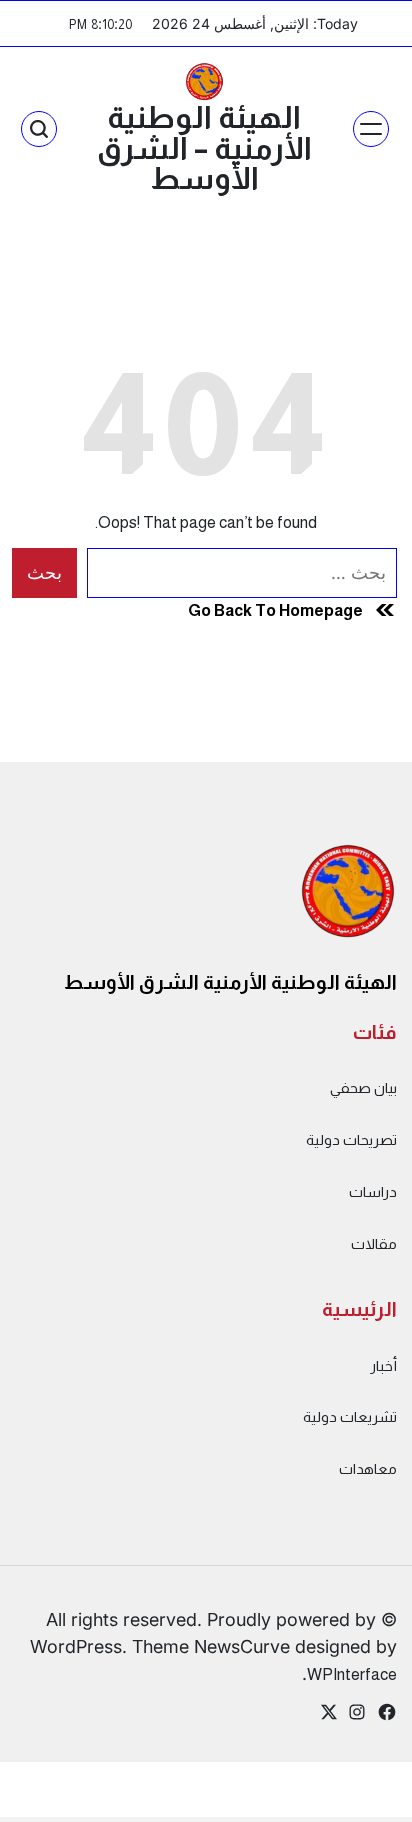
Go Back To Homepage (275, 610)
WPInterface (352, 1674)
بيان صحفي (363, 1088)
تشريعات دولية (350, 1417)
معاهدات (368, 1469)
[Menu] (371, 129)
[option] (362, 1805)
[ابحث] (39, 129)
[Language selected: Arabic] (362, 1802)
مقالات (374, 1244)
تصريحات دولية (351, 1140)
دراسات (373, 1192)
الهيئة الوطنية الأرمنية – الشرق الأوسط (204, 148)
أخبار (383, 1366)
